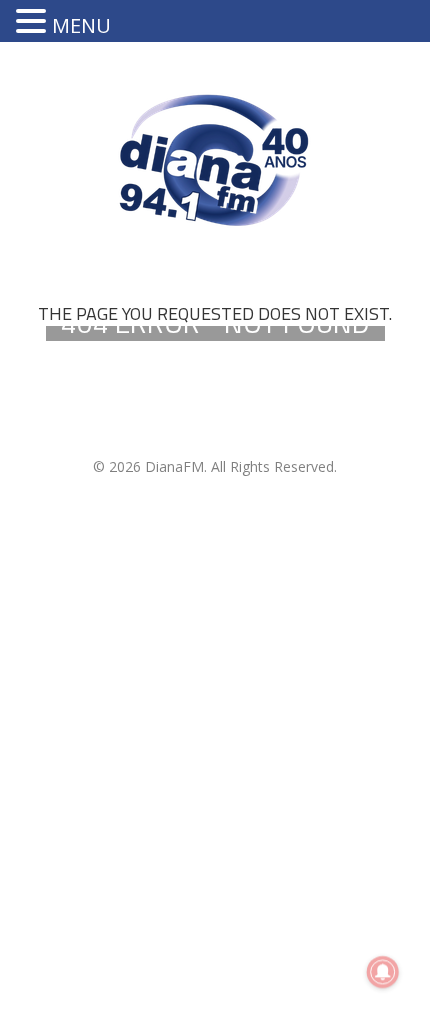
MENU (81, 25)
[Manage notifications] (383, 972)
